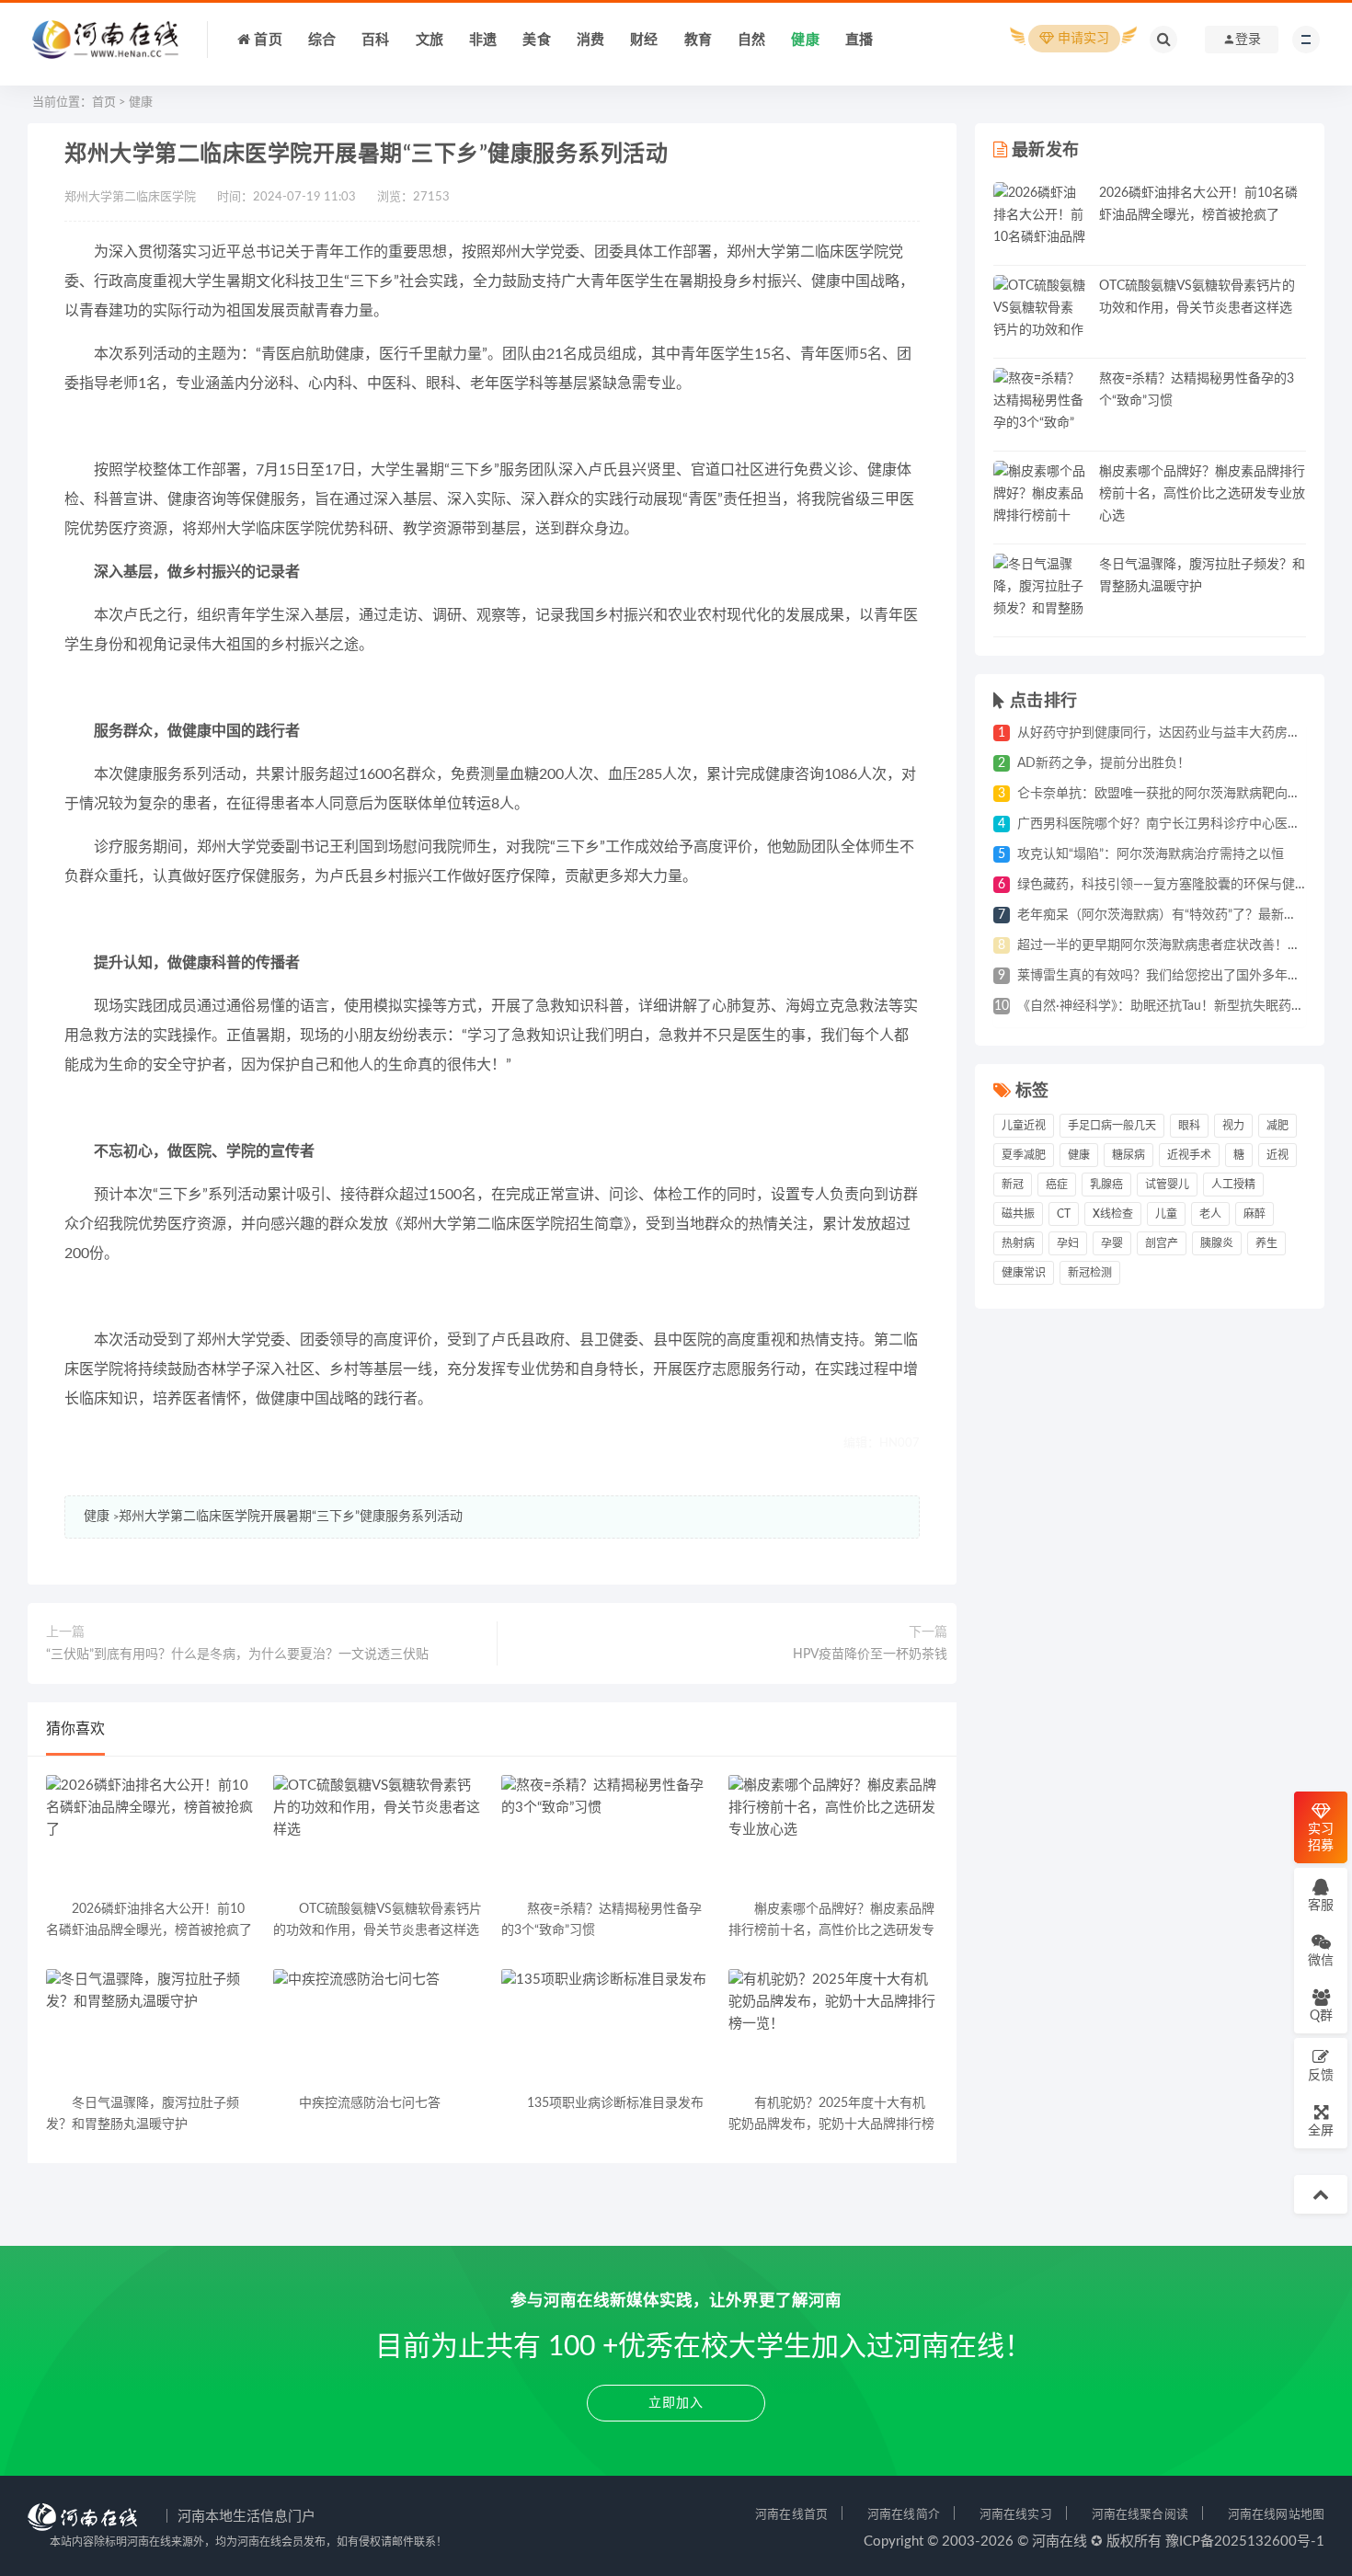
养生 (1266, 1243)
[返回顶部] (1321, 2194)
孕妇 (1068, 1243)
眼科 (1189, 1126)
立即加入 (676, 2403)
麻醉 (1255, 1214)
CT (1064, 1214)
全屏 (1321, 2131)
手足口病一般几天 (1112, 1126)
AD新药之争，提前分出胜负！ (1104, 763)
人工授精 (1233, 1185)
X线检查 (1113, 1214)
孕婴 (1112, 1243)
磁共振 (1018, 1214)
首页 (104, 103)
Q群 (1321, 2016)
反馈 (1321, 2076)
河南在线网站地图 (1276, 2514)
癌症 (1057, 1185)
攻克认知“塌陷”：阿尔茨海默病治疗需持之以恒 (1151, 854)
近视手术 (1189, 1155)
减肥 (1278, 1126)
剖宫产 (1162, 1243)
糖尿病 (1129, 1155)
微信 (1321, 1961)
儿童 (1166, 1214)
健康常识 (1024, 1273)
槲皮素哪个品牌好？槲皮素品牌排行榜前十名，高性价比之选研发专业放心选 (1202, 494)
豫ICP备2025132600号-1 (1245, 2542)
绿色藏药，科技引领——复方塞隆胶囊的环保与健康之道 (1175, 885)
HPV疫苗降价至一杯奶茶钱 (870, 1654)
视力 (1233, 1126)
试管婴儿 (1167, 1185)
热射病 (1018, 1243)
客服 (1321, 1906)
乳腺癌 (1106, 1185)
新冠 (1013, 1185)
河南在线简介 (904, 2514)
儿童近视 (1024, 1126)
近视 (1278, 1155)
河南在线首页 (791, 2514)
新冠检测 (1090, 1273)
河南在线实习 (1016, 2514)
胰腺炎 (1217, 1243)
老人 (1210, 1214)
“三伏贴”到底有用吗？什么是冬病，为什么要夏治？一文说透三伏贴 (237, 1654)
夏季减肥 (1024, 1155)
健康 (141, 103)
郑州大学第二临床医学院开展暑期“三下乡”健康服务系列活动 (291, 1517)
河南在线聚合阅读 (1140, 2514)
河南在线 (1060, 2542)
